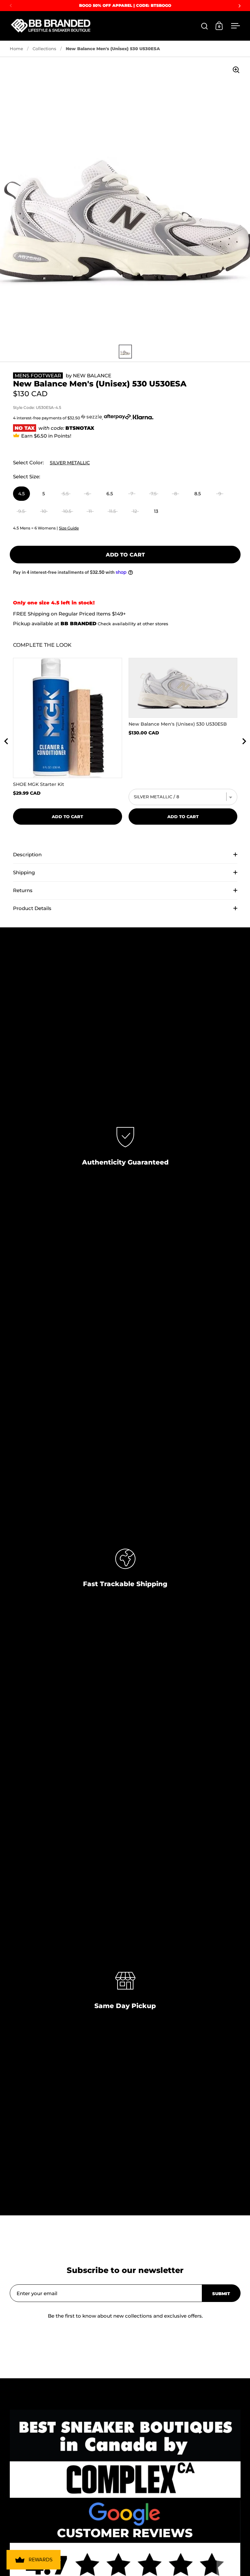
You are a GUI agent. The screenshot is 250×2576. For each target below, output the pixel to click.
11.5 (112, 511)
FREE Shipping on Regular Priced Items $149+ (69, 614)
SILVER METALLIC (70, 463)
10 (44, 511)
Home (16, 49)
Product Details (32, 908)
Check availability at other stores (133, 624)
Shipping (24, 872)
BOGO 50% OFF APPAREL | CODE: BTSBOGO (125, 5)
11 (90, 511)
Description (27, 854)
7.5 (154, 494)
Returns (23, 890)
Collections (44, 49)
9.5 (21, 511)
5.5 (66, 494)
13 (156, 511)
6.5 (110, 494)
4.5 (21, 494)
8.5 (198, 494)
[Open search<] (205, 26)
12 (135, 511)
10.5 (67, 511)
